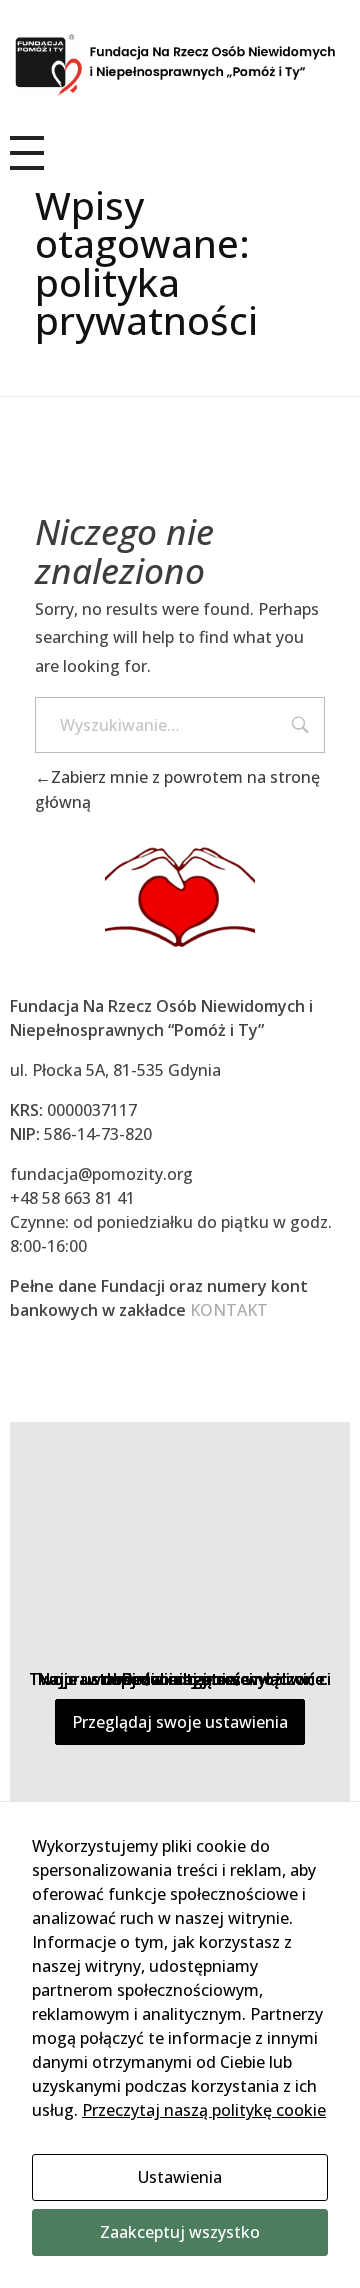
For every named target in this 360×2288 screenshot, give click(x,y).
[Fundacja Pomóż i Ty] (180, 66)
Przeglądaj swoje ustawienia (180, 1722)
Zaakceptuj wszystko (180, 2232)
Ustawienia (180, 2177)
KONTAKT (229, 1310)
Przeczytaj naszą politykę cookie (204, 2110)
